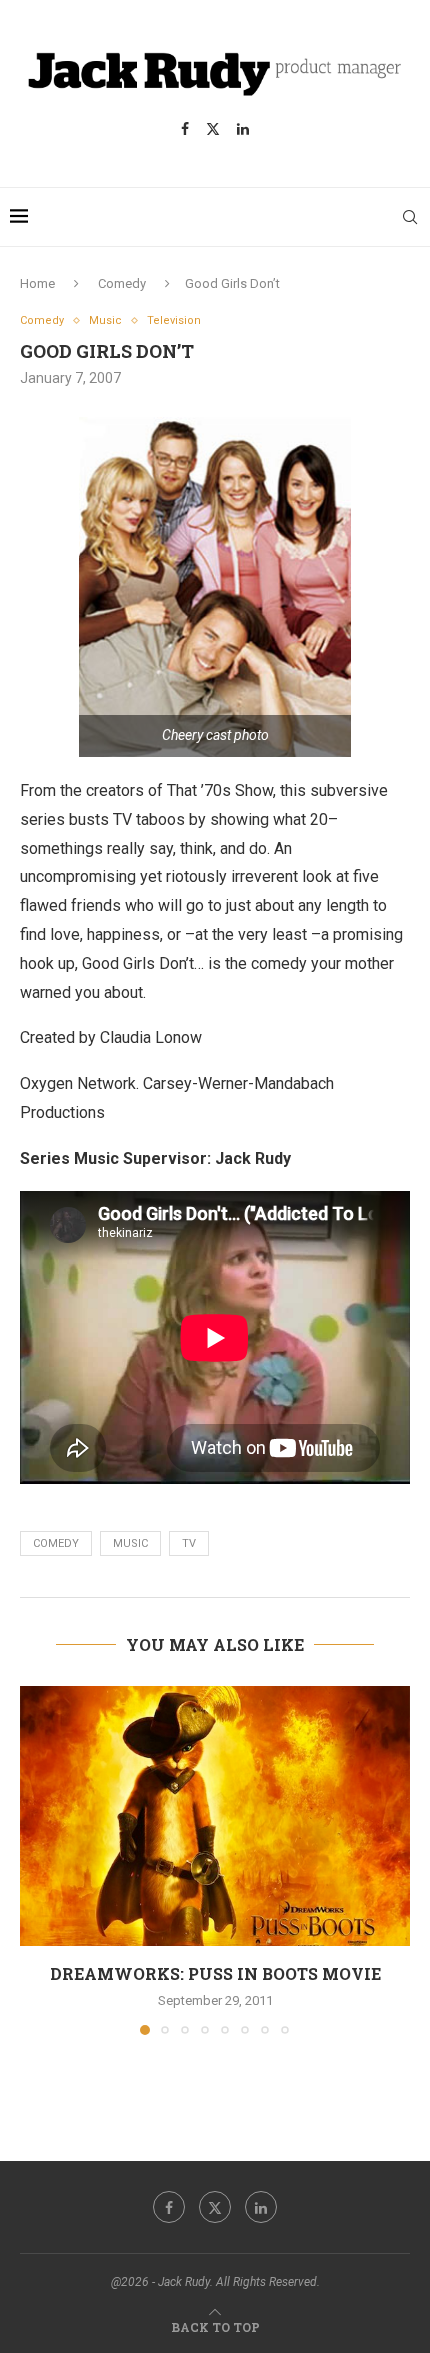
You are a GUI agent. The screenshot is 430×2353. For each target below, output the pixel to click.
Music (130, 1543)
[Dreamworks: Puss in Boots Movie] (215, 1816)
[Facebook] (185, 129)
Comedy (122, 283)
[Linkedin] (243, 129)
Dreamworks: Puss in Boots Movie (215, 1973)
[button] (37, 1860)
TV (189, 1543)
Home (37, 283)
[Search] (410, 217)
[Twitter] (213, 129)
